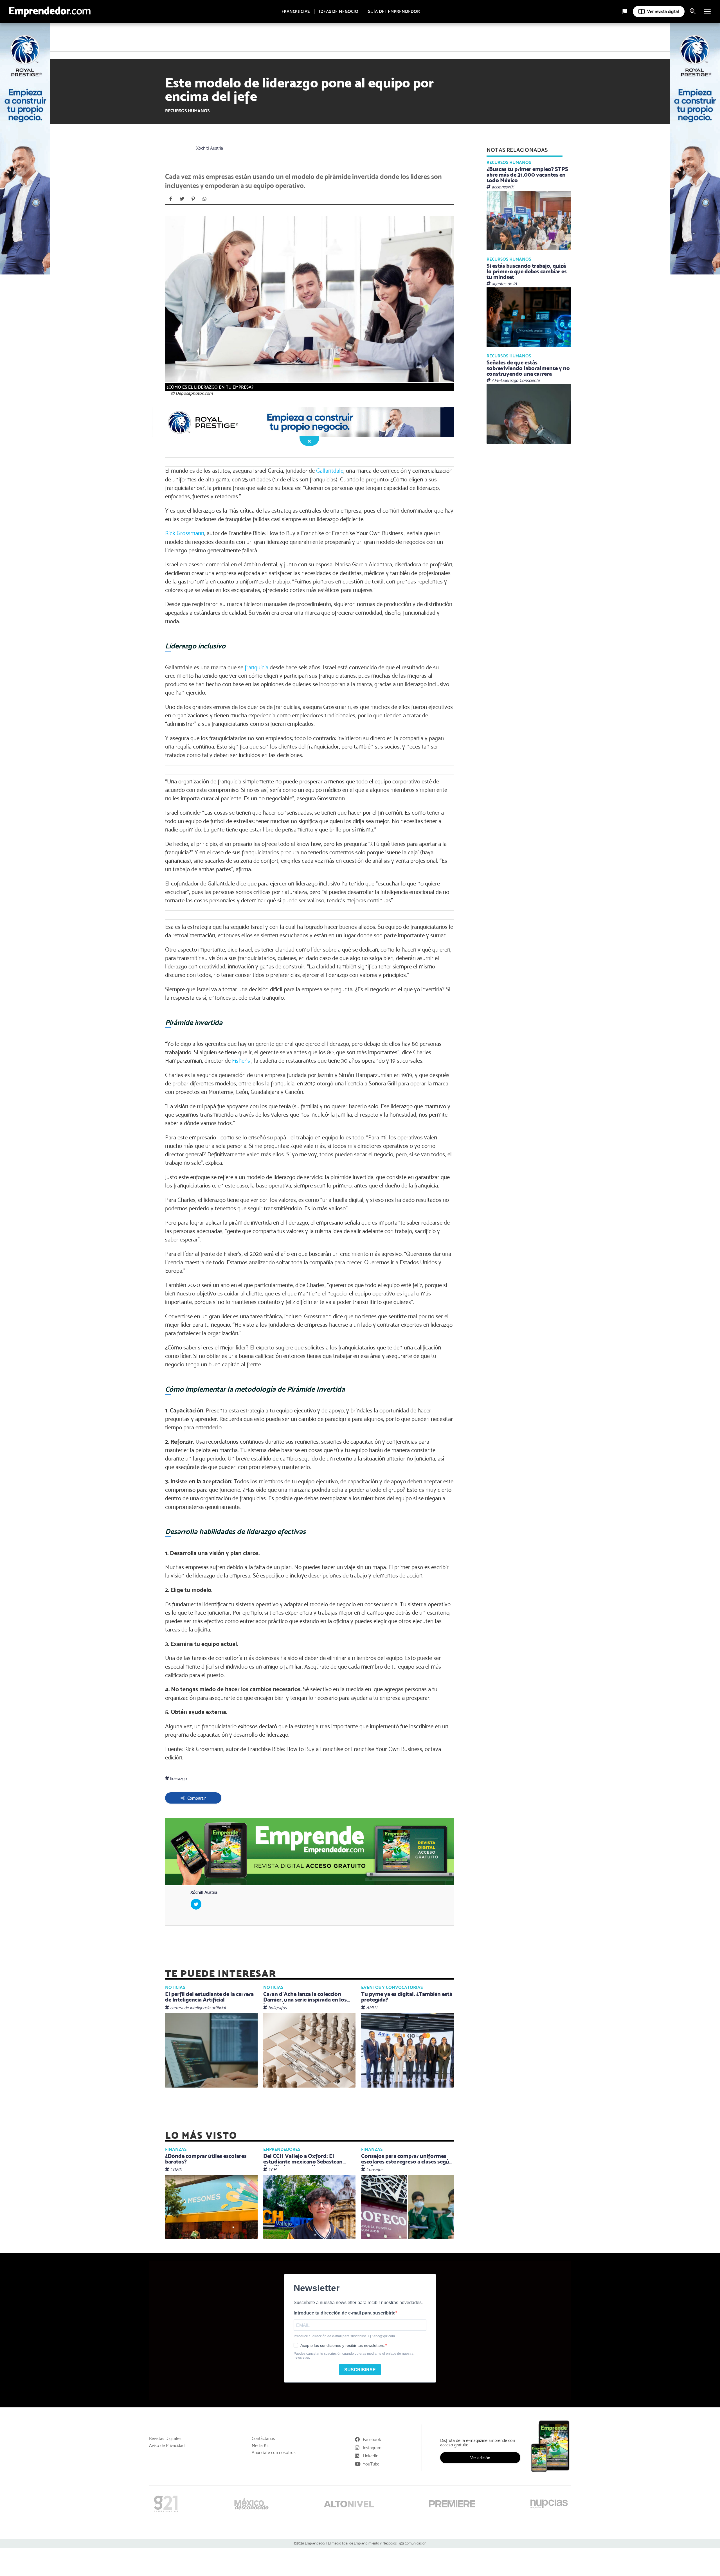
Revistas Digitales (165, 2438)
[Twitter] (182, 199)
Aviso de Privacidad (167, 2446)
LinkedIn (371, 2456)
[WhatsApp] (204, 199)
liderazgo (178, 1778)
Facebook (372, 2439)
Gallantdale (330, 471)
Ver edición (480, 2458)
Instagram (372, 2448)
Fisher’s (242, 1061)
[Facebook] (171, 199)
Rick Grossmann (185, 533)
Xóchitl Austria (210, 148)
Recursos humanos (187, 111)
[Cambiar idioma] (624, 12)
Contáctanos (263, 2438)
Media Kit (260, 2446)
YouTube (371, 2464)
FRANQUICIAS (296, 12)
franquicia (256, 667)
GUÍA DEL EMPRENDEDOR (394, 12)
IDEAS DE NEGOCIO (339, 12)
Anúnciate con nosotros (274, 2453)
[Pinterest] (193, 199)
